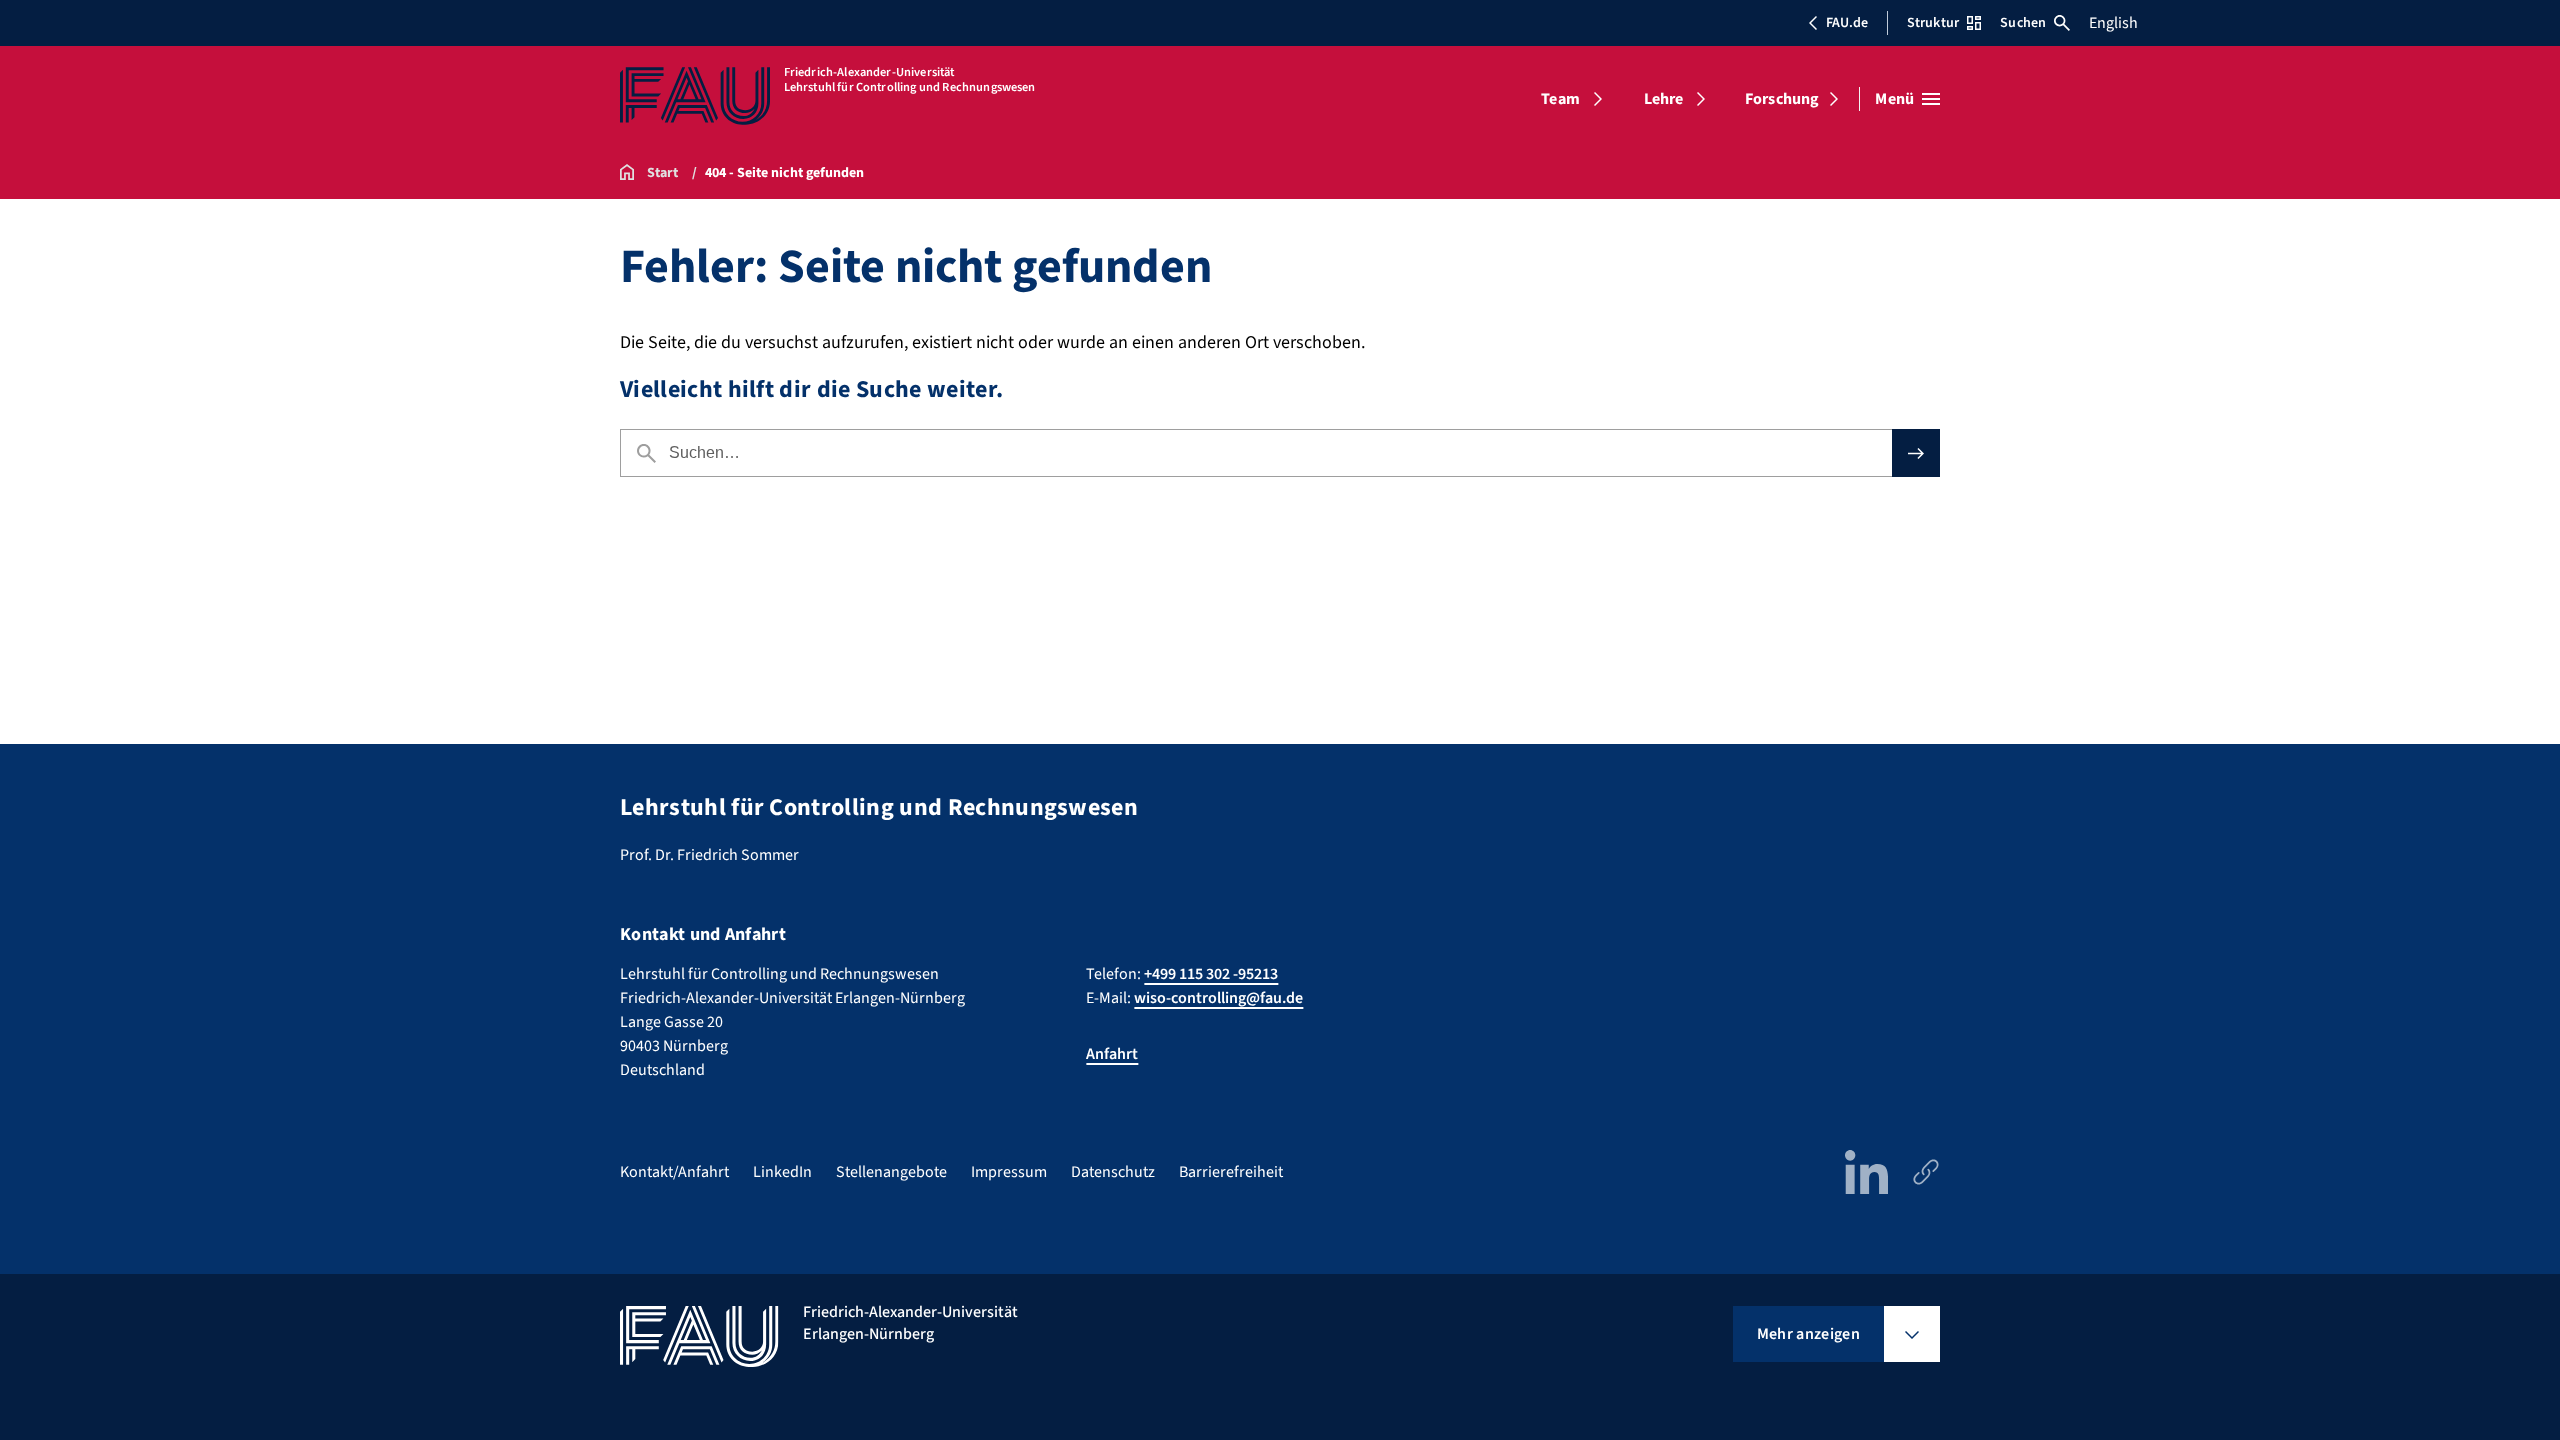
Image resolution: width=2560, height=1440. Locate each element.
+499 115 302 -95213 (1211, 974)
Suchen (2023, 23)
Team (1560, 99)
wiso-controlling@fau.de (1218, 998)
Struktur (1933, 23)
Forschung (1782, 99)
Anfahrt (1112, 1054)
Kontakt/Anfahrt (674, 1172)
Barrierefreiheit (1231, 1172)
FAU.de (1847, 23)
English (2113, 23)
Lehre (1664, 99)
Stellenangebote (891, 1172)
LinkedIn (782, 1172)
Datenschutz (1113, 1172)
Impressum (1009, 1172)
